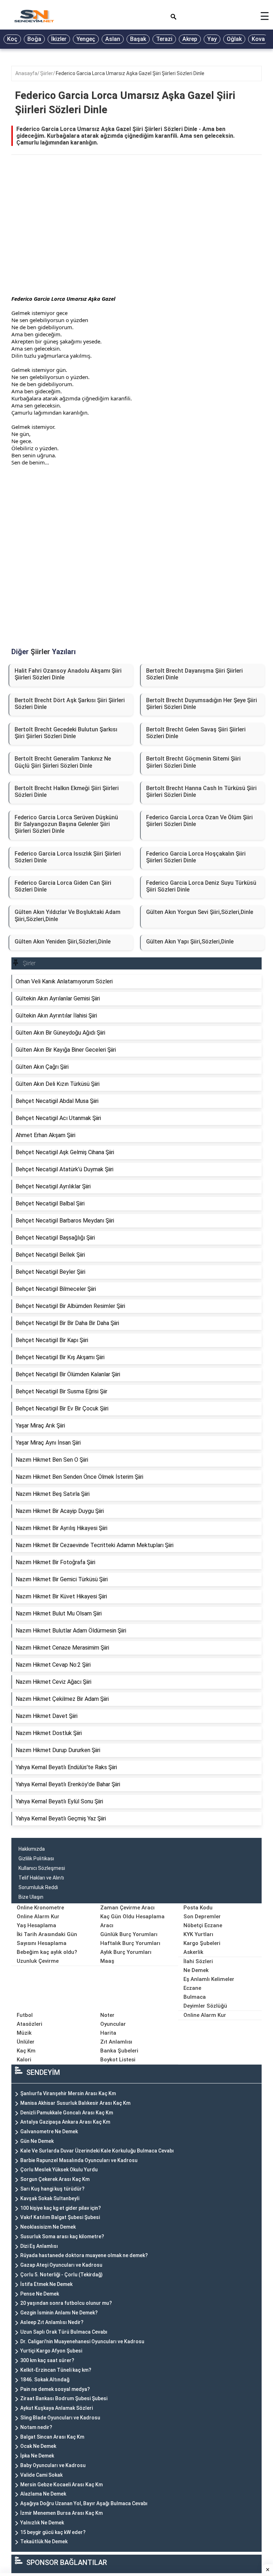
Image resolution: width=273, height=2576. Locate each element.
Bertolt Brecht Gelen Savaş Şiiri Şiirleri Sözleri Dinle (196, 733)
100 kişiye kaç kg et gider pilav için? (61, 2208)
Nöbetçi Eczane (203, 1925)
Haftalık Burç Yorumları (130, 1943)
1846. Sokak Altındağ (45, 2380)
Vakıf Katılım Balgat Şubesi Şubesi (60, 2217)
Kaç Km (26, 2051)
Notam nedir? (36, 2427)
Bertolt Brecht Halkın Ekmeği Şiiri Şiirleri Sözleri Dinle (67, 792)
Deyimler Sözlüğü (205, 2006)
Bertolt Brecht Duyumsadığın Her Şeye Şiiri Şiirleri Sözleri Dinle (202, 704)
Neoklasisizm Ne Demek (48, 2227)
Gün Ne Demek (37, 2141)
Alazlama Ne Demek (43, 2494)
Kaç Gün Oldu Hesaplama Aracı (132, 1921)
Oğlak (234, 39)
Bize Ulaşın (31, 1897)
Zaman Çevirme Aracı (127, 1908)
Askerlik (193, 1952)
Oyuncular (113, 2024)
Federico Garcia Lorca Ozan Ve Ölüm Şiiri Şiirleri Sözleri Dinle (199, 821)
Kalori (24, 2060)
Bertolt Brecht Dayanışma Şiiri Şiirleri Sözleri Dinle (194, 674)
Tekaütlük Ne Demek (44, 2541)
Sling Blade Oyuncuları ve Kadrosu (60, 2418)
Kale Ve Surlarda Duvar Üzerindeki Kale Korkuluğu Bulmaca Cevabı (97, 2151)
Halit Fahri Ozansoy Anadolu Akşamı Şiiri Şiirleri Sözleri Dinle (68, 674)
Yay (212, 39)
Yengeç (86, 39)
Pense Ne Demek (40, 2294)
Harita (108, 2033)
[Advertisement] (136, 234)
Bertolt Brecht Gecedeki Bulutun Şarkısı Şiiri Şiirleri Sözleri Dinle (66, 733)
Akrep (190, 39)
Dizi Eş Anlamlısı (39, 2246)
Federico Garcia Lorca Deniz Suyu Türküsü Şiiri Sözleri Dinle (201, 886)
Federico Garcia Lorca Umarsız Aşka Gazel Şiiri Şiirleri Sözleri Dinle (130, 73)
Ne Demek (196, 1970)
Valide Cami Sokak (41, 2475)
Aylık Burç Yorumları (126, 1952)
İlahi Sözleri (198, 1961)
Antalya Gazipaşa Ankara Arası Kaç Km (65, 2122)
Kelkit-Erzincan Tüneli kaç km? (56, 2370)
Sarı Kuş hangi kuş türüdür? (52, 2189)
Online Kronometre (40, 1908)
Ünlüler (26, 2042)
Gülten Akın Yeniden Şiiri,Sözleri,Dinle (63, 942)
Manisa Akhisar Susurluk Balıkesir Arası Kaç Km (75, 2103)
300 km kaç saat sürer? (47, 2360)
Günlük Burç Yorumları (129, 1934)
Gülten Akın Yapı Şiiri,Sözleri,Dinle (190, 942)
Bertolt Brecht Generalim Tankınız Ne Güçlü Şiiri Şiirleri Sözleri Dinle (63, 762)
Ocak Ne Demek (38, 2446)
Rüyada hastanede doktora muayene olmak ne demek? (84, 2255)
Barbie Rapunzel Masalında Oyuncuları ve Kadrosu (79, 2160)
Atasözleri (30, 2024)
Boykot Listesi (118, 2060)
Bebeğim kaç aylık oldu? (47, 1952)
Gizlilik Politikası (36, 1859)
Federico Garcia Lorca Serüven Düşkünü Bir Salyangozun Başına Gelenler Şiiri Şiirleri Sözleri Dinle (66, 824)
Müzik (24, 2033)
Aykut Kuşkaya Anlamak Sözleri (57, 2408)
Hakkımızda (32, 1849)
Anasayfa (26, 73)
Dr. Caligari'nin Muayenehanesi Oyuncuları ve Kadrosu (82, 2341)
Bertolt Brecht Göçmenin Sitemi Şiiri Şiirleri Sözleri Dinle (193, 762)
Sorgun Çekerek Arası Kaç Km (55, 2179)
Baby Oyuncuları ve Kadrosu (53, 2465)
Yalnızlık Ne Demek (42, 2523)
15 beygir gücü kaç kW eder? (53, 2532)
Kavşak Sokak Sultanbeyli (50, 2198)
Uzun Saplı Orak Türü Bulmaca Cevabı (64, 2332)
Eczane (192, 1988)
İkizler (59, 39)
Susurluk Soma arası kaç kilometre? (62, 2236)
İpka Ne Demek (37, 2456)
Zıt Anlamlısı (116, 2042)
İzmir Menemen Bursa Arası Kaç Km (61, 2513)
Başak (138, 39)
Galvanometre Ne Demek (49, 2131)
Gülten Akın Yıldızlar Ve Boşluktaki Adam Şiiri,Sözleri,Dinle (68, 915)
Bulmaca (195, 1997)
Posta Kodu (198, 1908)
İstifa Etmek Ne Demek (46, 2284)
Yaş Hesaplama (36, 1925)
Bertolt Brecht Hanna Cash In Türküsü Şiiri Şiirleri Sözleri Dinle (201, 792)
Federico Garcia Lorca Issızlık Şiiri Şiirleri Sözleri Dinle (68, 857)
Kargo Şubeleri (202, 1943)
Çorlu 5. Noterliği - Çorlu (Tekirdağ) (61, 2275)
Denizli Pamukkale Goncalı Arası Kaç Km (67, 2113)
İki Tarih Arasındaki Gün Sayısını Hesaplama (47, 1939)
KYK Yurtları (198, 1934)
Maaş (107, 1961)
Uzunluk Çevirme (38, 1961)
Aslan (113, 39)
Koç (12, 39)
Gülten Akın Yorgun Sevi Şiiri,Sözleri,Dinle (200, 912)
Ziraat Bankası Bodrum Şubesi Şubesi (64, 2398)
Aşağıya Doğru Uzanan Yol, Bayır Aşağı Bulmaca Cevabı (84, 2503)
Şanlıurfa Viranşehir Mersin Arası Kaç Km (68, 2093)
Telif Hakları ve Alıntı (41, 1878)
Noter (107, 2015)
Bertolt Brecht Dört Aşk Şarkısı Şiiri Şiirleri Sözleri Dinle (70, 704)
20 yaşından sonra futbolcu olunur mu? (66, 2303)
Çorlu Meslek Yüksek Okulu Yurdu (59, 2170)
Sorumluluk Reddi (38, 1887)
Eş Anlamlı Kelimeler (209, 1979)
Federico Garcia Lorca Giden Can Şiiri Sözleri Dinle (63, 886)
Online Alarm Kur (38, 1917)
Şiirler (47, 73)
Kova (258, 39)
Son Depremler (202, 1917)
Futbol (25, 2015)
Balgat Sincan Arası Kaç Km (52, 2437)
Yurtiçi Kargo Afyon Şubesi (51, 2351)
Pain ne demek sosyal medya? (55, 2389)
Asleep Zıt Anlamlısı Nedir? (52, 2322)
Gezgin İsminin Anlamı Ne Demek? (59, 2313)
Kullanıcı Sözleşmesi (42, 1868)
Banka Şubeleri (119, 2051)
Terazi (164, 39)
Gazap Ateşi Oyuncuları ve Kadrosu (61, 2265)
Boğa (34, 39)
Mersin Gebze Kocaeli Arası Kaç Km (61, 2485)
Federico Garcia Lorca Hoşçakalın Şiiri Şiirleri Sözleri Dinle (196, 857)
